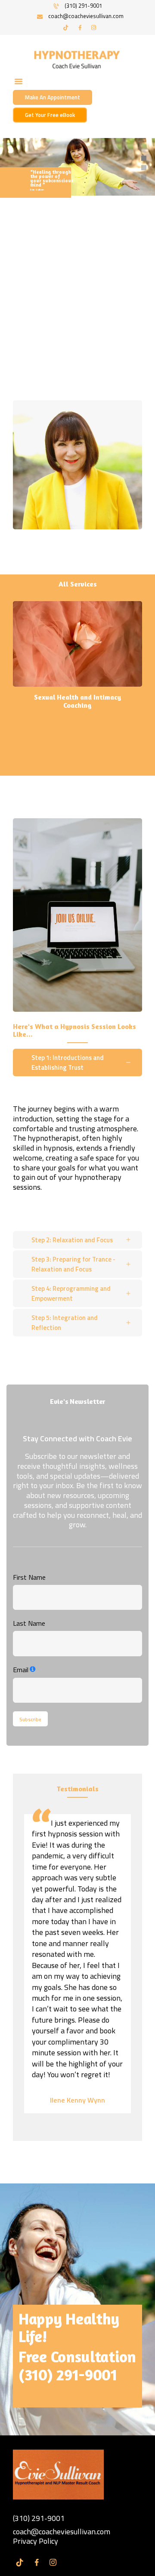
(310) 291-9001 (68, 2375)
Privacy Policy (36, 2541)
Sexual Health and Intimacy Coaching (77, 701)
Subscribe (30, 1719)
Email (21, 1670)
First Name (29, 1577)
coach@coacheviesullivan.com (62, 2531)
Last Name (29, 1623)
